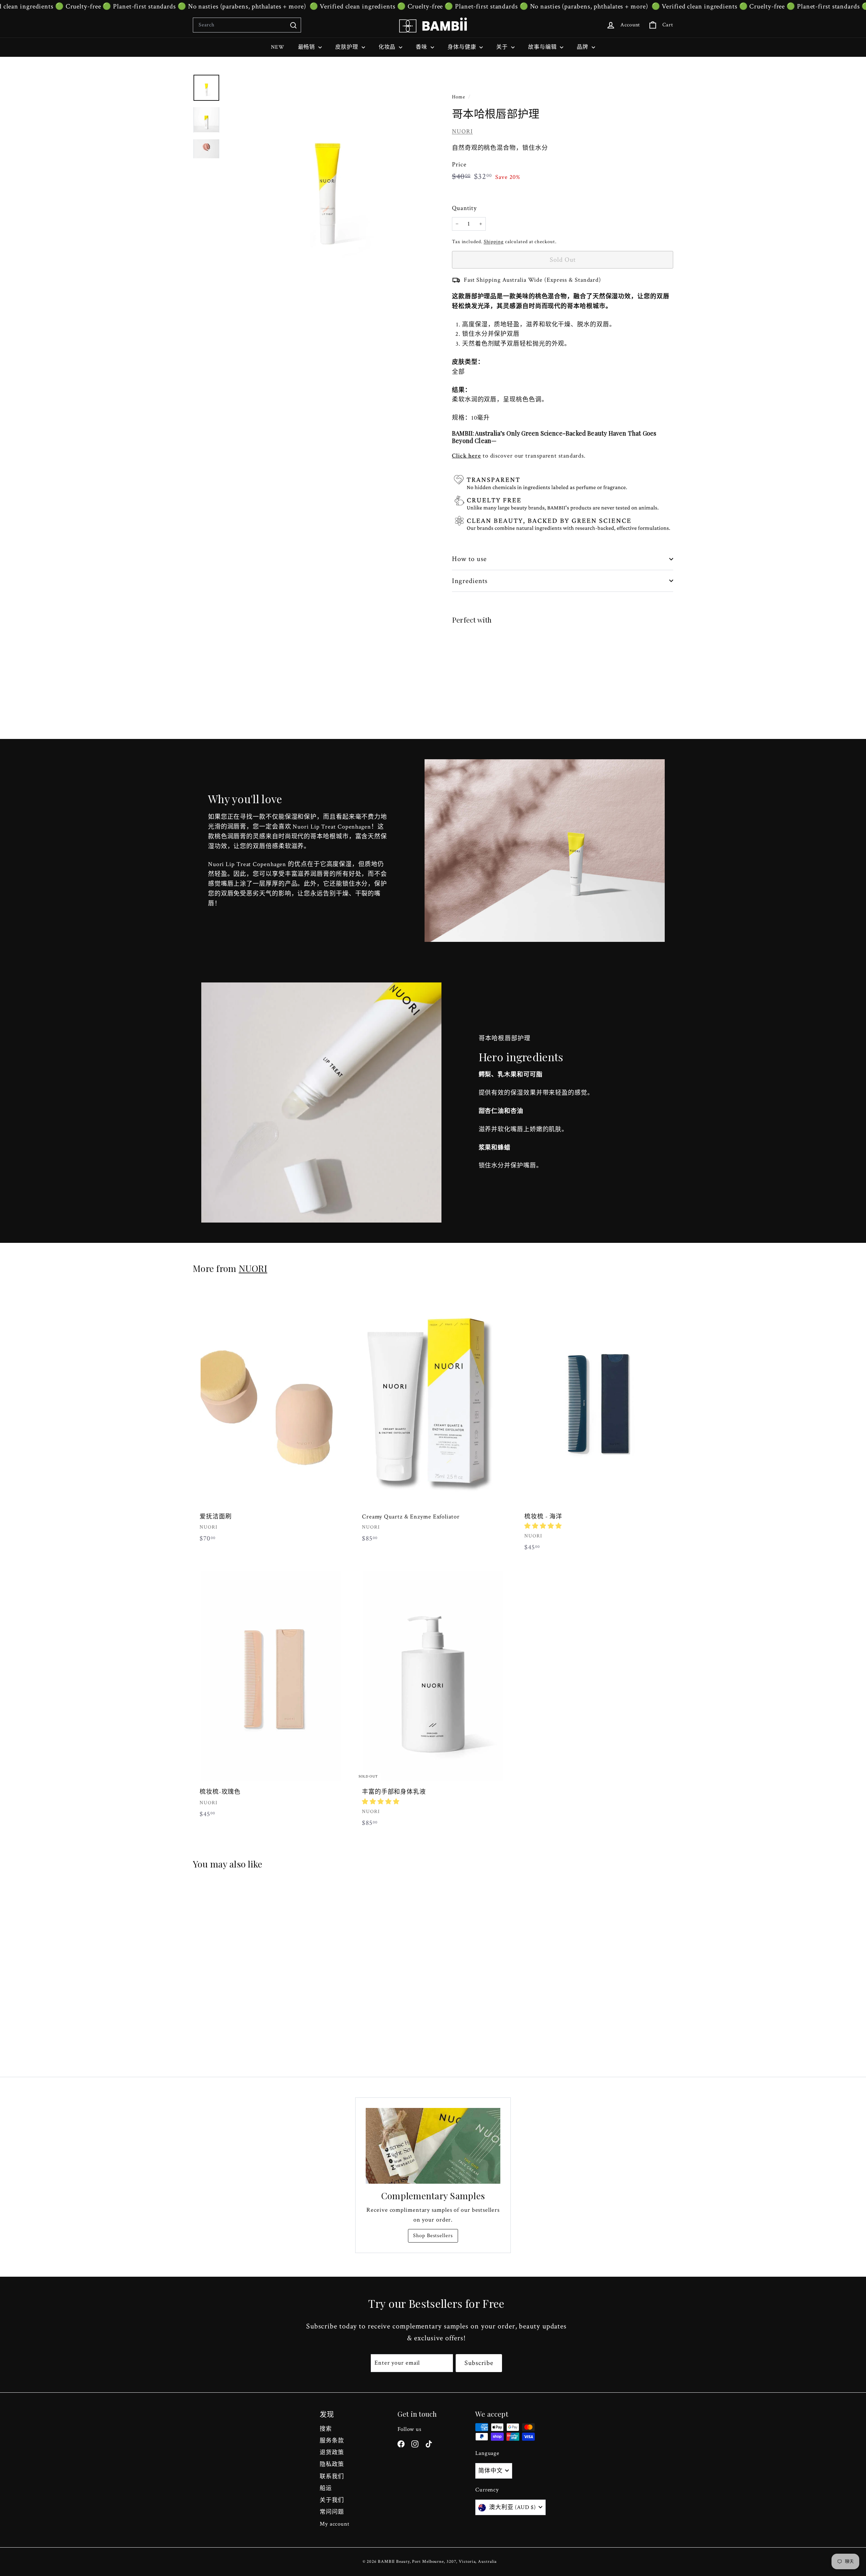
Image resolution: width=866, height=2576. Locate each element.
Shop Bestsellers (433, 2236)
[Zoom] (327, 176)
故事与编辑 (543, 47)
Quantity (464, 208)
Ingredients (470, 581)
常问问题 (332, 2512)
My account (335, 2524)
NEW (278, 47)
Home (459, 97)
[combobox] (247, 25)
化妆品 (388, 47)
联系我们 (332, 2477)
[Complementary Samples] (433, 2146)
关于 (503, 47)
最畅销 (307, 47)
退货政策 (332, 2453)
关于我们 (332, 2500)
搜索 (326, 2429)
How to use (470, 559)
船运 (326, 2488)
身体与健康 (463, 47)
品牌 (583, 47)
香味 (422, 47)
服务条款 (332, 2441)
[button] (543, 1526)
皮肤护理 (348, 47)
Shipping (494, 241)
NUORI (462, 131)
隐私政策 (332, 2464)
